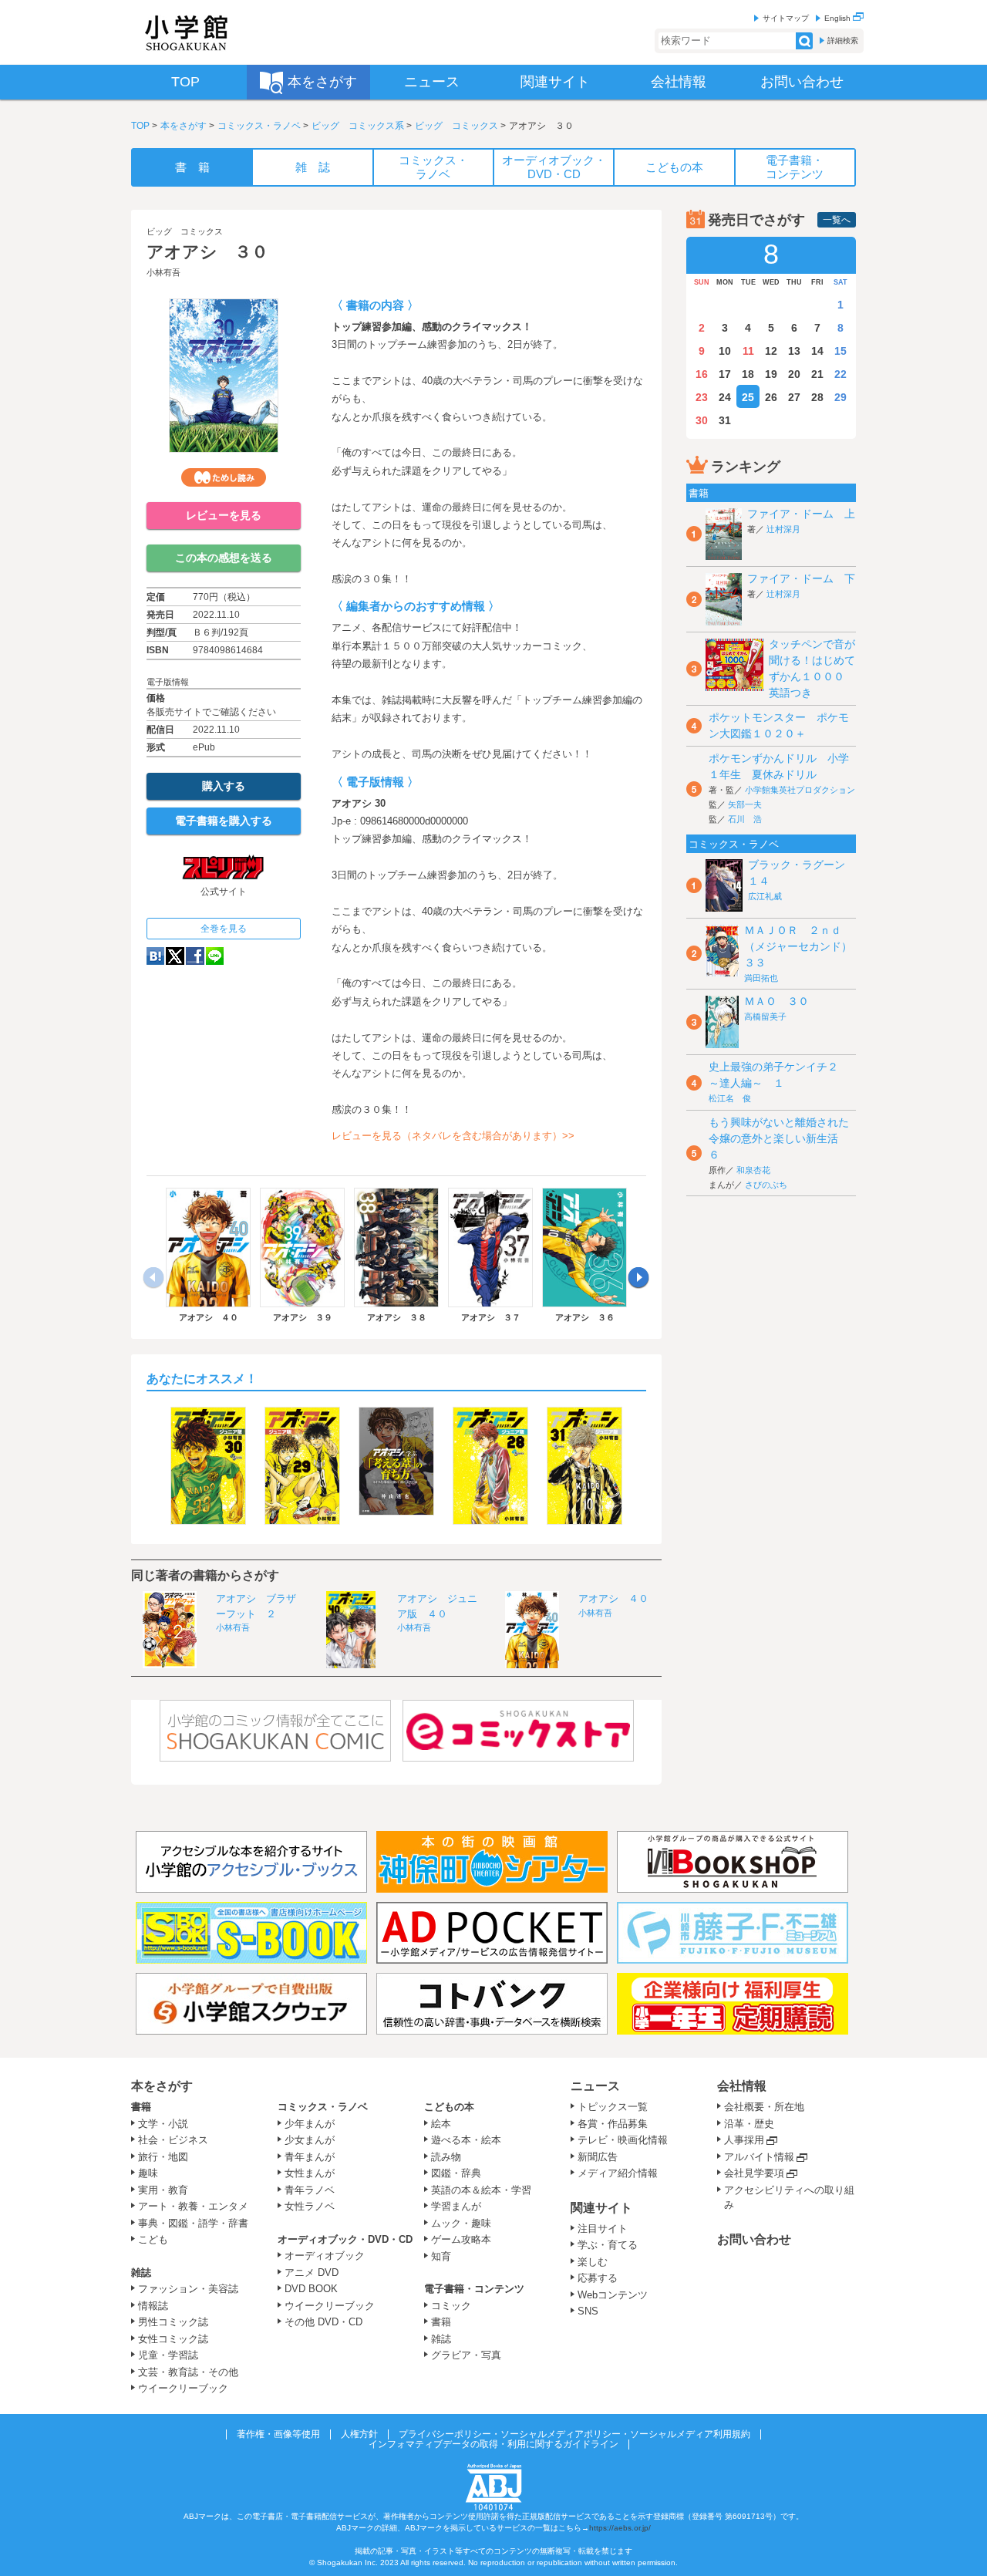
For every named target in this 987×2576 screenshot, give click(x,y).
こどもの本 (449, 2107)
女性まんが (310, 2173)
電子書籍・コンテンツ (474, 2289)
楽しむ (593, 2262)
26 (771, 397)
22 (840, 374)
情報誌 (153, 2306)
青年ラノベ (310, 2190)
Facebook (195, 956)
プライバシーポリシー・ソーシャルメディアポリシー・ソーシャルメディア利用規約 (574, 2434)
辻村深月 (783, 529)
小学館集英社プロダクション (800, 790)
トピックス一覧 (613, 2107)
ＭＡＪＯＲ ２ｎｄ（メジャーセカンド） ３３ (803, 946)
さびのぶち (766, 1185)
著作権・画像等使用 (278, 2434)
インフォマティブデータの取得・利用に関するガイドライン (493, 2444)
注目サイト (603, 2229)
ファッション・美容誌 (188, 2289)
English (839, 18)
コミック (451, 2306)
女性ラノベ (310, 2206)
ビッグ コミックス (456, 126)
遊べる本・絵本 (466, 2140)
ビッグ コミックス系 (358, 126)
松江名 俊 (730, 1098)
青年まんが (310, 2157)
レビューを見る (224, 515)
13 (794, 351)
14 (817, 351)
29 (840, 397)
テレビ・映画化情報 (623, 2140)
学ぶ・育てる (608, 2245)
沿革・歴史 (749, 2124)
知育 (441, 2256)
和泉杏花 (753, 1170)
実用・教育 (163, 2190)
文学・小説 (163, 2124)
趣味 (148, 2173)
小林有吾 (163, 272)
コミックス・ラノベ (259, 126)
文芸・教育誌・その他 (188, 2372)
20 (794, 374)
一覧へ (837, 220)
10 (725, 351)
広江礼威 (765, 896)
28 (817, 397)
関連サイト (601, 2208)
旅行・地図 (163, 2157)
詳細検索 (843, 40)
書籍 (141, 2107)
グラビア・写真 (466, 2355)
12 (771, 351)
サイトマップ (786, 18)
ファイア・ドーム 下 (801, 578)
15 (840, 351)
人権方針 (359, 2434)
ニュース (595, 2086)
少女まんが (310, 2140)
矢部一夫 (745, 804)
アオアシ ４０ (613, 1598)
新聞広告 (598, 2157)
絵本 (441, 2124)
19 (771, 374)
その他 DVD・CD (323, 2322)
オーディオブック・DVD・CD (345, 2239)
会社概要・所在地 (764, 2107)
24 (725, 397)
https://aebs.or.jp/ (620, 2528)
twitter (175, 956)
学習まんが (461, 2206)
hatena (155, 956)
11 (748, 351)
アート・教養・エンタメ (193, 2206)
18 (748, 374)
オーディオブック (325, 2256)
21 (817, 374)
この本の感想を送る (224, 558)
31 (725, 420)
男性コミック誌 (173, 2322)
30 (702, 420)
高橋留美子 (765, 1017)
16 (702, 374)
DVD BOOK (311, 2289)
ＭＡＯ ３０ (776, 1001)
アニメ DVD (312, 2273)
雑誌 (141, 2273)
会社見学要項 (754, 2173)
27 (794, 397)
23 (702, 397)
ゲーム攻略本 (461, 2239)
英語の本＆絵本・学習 (481, 2190)
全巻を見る (224, 929)
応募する (598, 2278)
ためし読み (224, 477)
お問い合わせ (754, 2239)
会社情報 (742, 2086)
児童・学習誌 (168, 2355)
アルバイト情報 (759, 2157)
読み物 (446, 2157)
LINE (215, 956)
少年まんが (310, 2124)
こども (153, 2239)
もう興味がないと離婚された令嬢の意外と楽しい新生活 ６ (779, 1138)
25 (748, 397)
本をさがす (184, 126)
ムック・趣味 (461, 2223)
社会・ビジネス (173, 2140)
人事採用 (744, 2140)
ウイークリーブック (183, 2388)
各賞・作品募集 (613, 2124)
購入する (224, 786)
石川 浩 (745, 819)
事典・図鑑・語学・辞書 (193, 2223)
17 (725, 374)
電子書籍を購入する (224, 821)
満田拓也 (761, 978)
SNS (588, 2311)
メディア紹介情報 (618, 2173)
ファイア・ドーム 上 (801, 514)
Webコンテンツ (613, 2295)
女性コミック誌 (173, 2339)
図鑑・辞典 (456, 2173)
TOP (140, 126)
